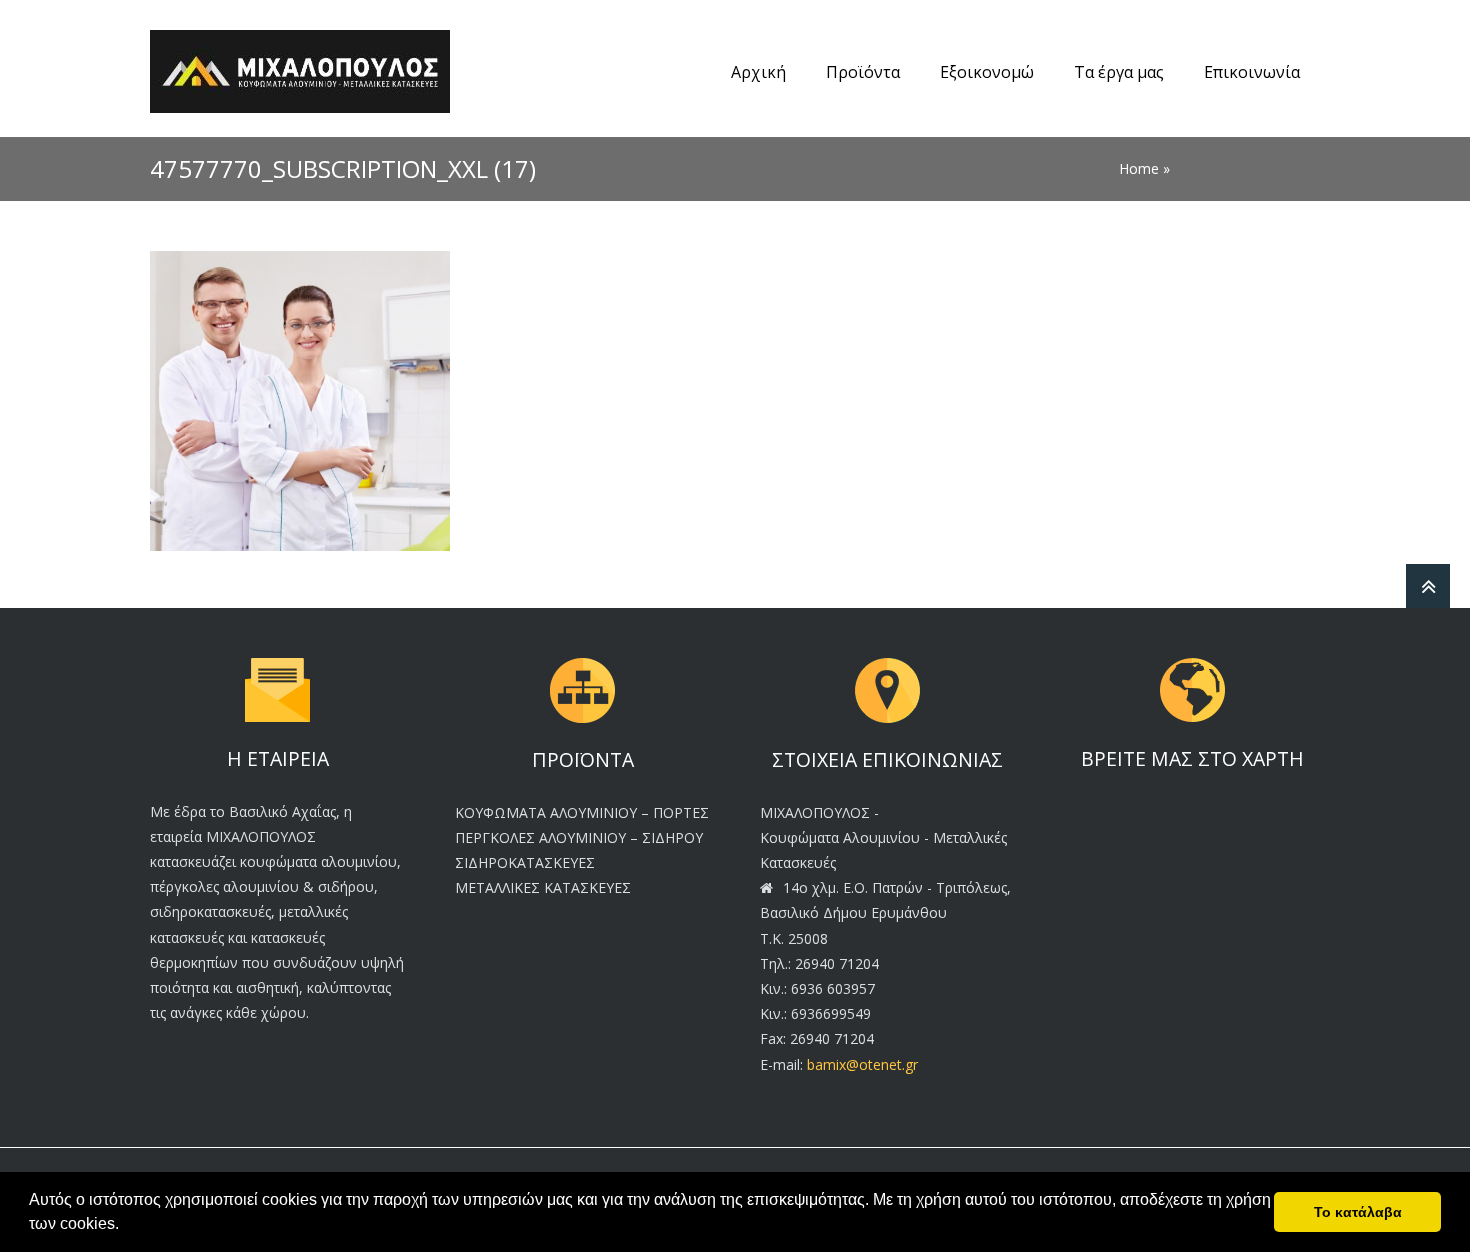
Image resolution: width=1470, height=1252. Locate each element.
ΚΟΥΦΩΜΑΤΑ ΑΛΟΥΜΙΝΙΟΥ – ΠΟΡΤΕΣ (582, 812)
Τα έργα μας (1119, 72)
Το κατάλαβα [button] (1358, 1212)
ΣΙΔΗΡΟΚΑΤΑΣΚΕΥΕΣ (525, 862)
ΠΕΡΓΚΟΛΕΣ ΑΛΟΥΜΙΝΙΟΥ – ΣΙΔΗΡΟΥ (579, 837)
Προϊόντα (863, 72)
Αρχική (758, 72)
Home (1139, 168)
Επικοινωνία (1252, 72)
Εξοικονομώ (987, 72)
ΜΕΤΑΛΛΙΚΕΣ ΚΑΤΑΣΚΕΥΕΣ (543, 887)
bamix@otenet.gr (862, 1064)
